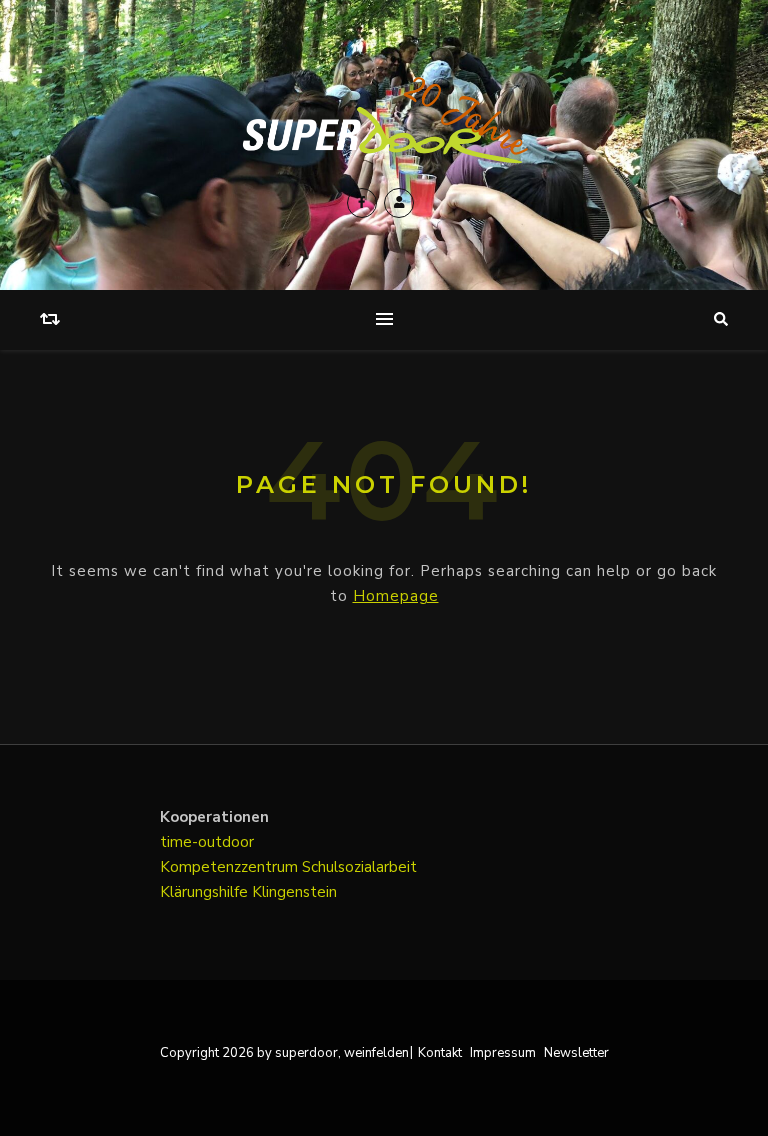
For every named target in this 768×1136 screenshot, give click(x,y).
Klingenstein (294, 892)
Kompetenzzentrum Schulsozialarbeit (288, 867)
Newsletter (576, 1053)
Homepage (396, 596)
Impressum (503, 1053)
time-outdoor (207, 842)
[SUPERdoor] (384, 120)
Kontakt (440, 1053)
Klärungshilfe (206, 892)
